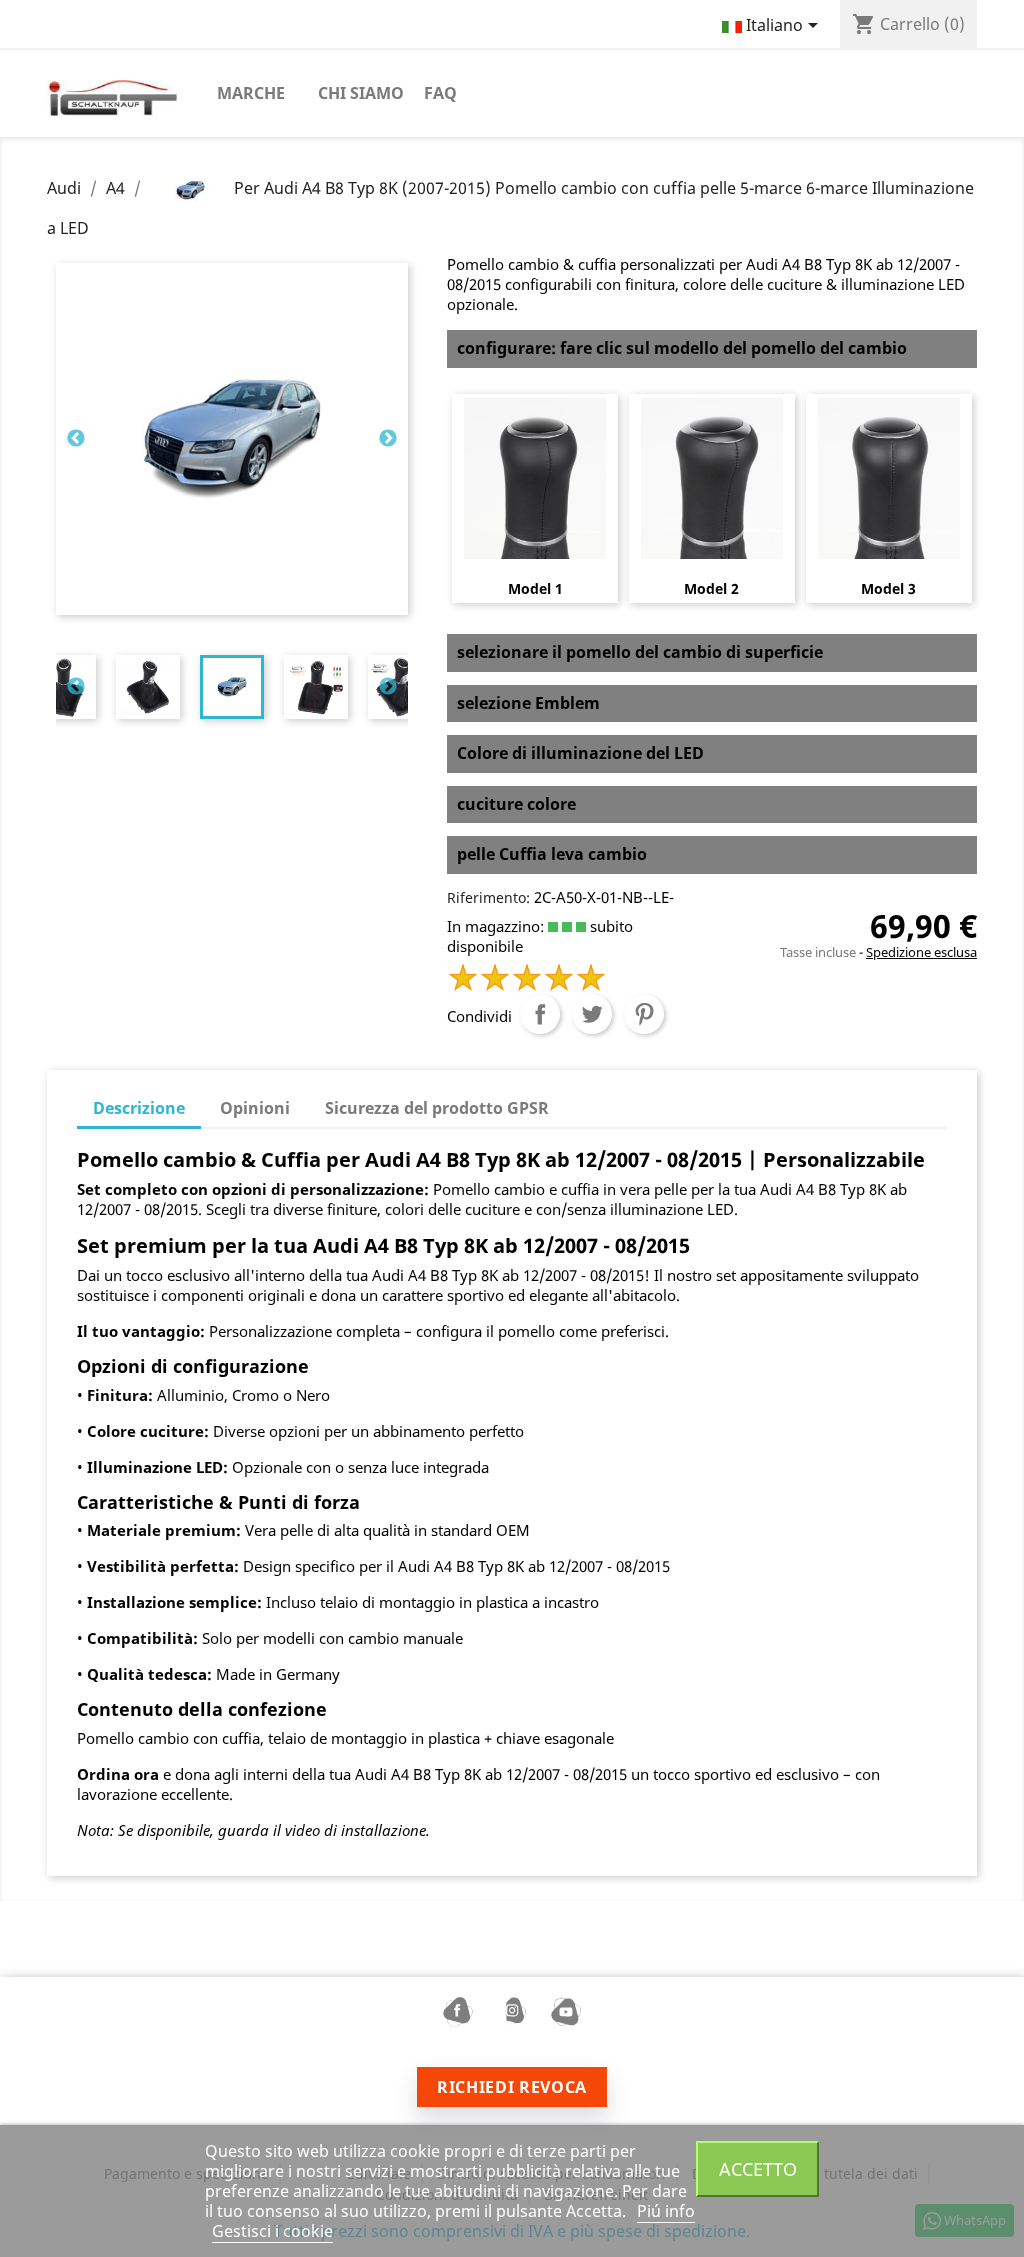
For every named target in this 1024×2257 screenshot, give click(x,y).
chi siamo (361, 93)
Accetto (758, 2168)
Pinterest (644, 1014)
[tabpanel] (232, 687)
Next (388, 439)
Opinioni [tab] (255, 1108)
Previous (76, 439)
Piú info (666, 2211)
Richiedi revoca (512, 2087)
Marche (251, 93)
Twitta (592, 1014)
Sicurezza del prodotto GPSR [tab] (437, 1108)
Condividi (540, 1014)
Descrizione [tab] (139, 1108)
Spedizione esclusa (921, 952)
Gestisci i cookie (272, 2231)
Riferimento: (488, 897)
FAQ (440, 93)
